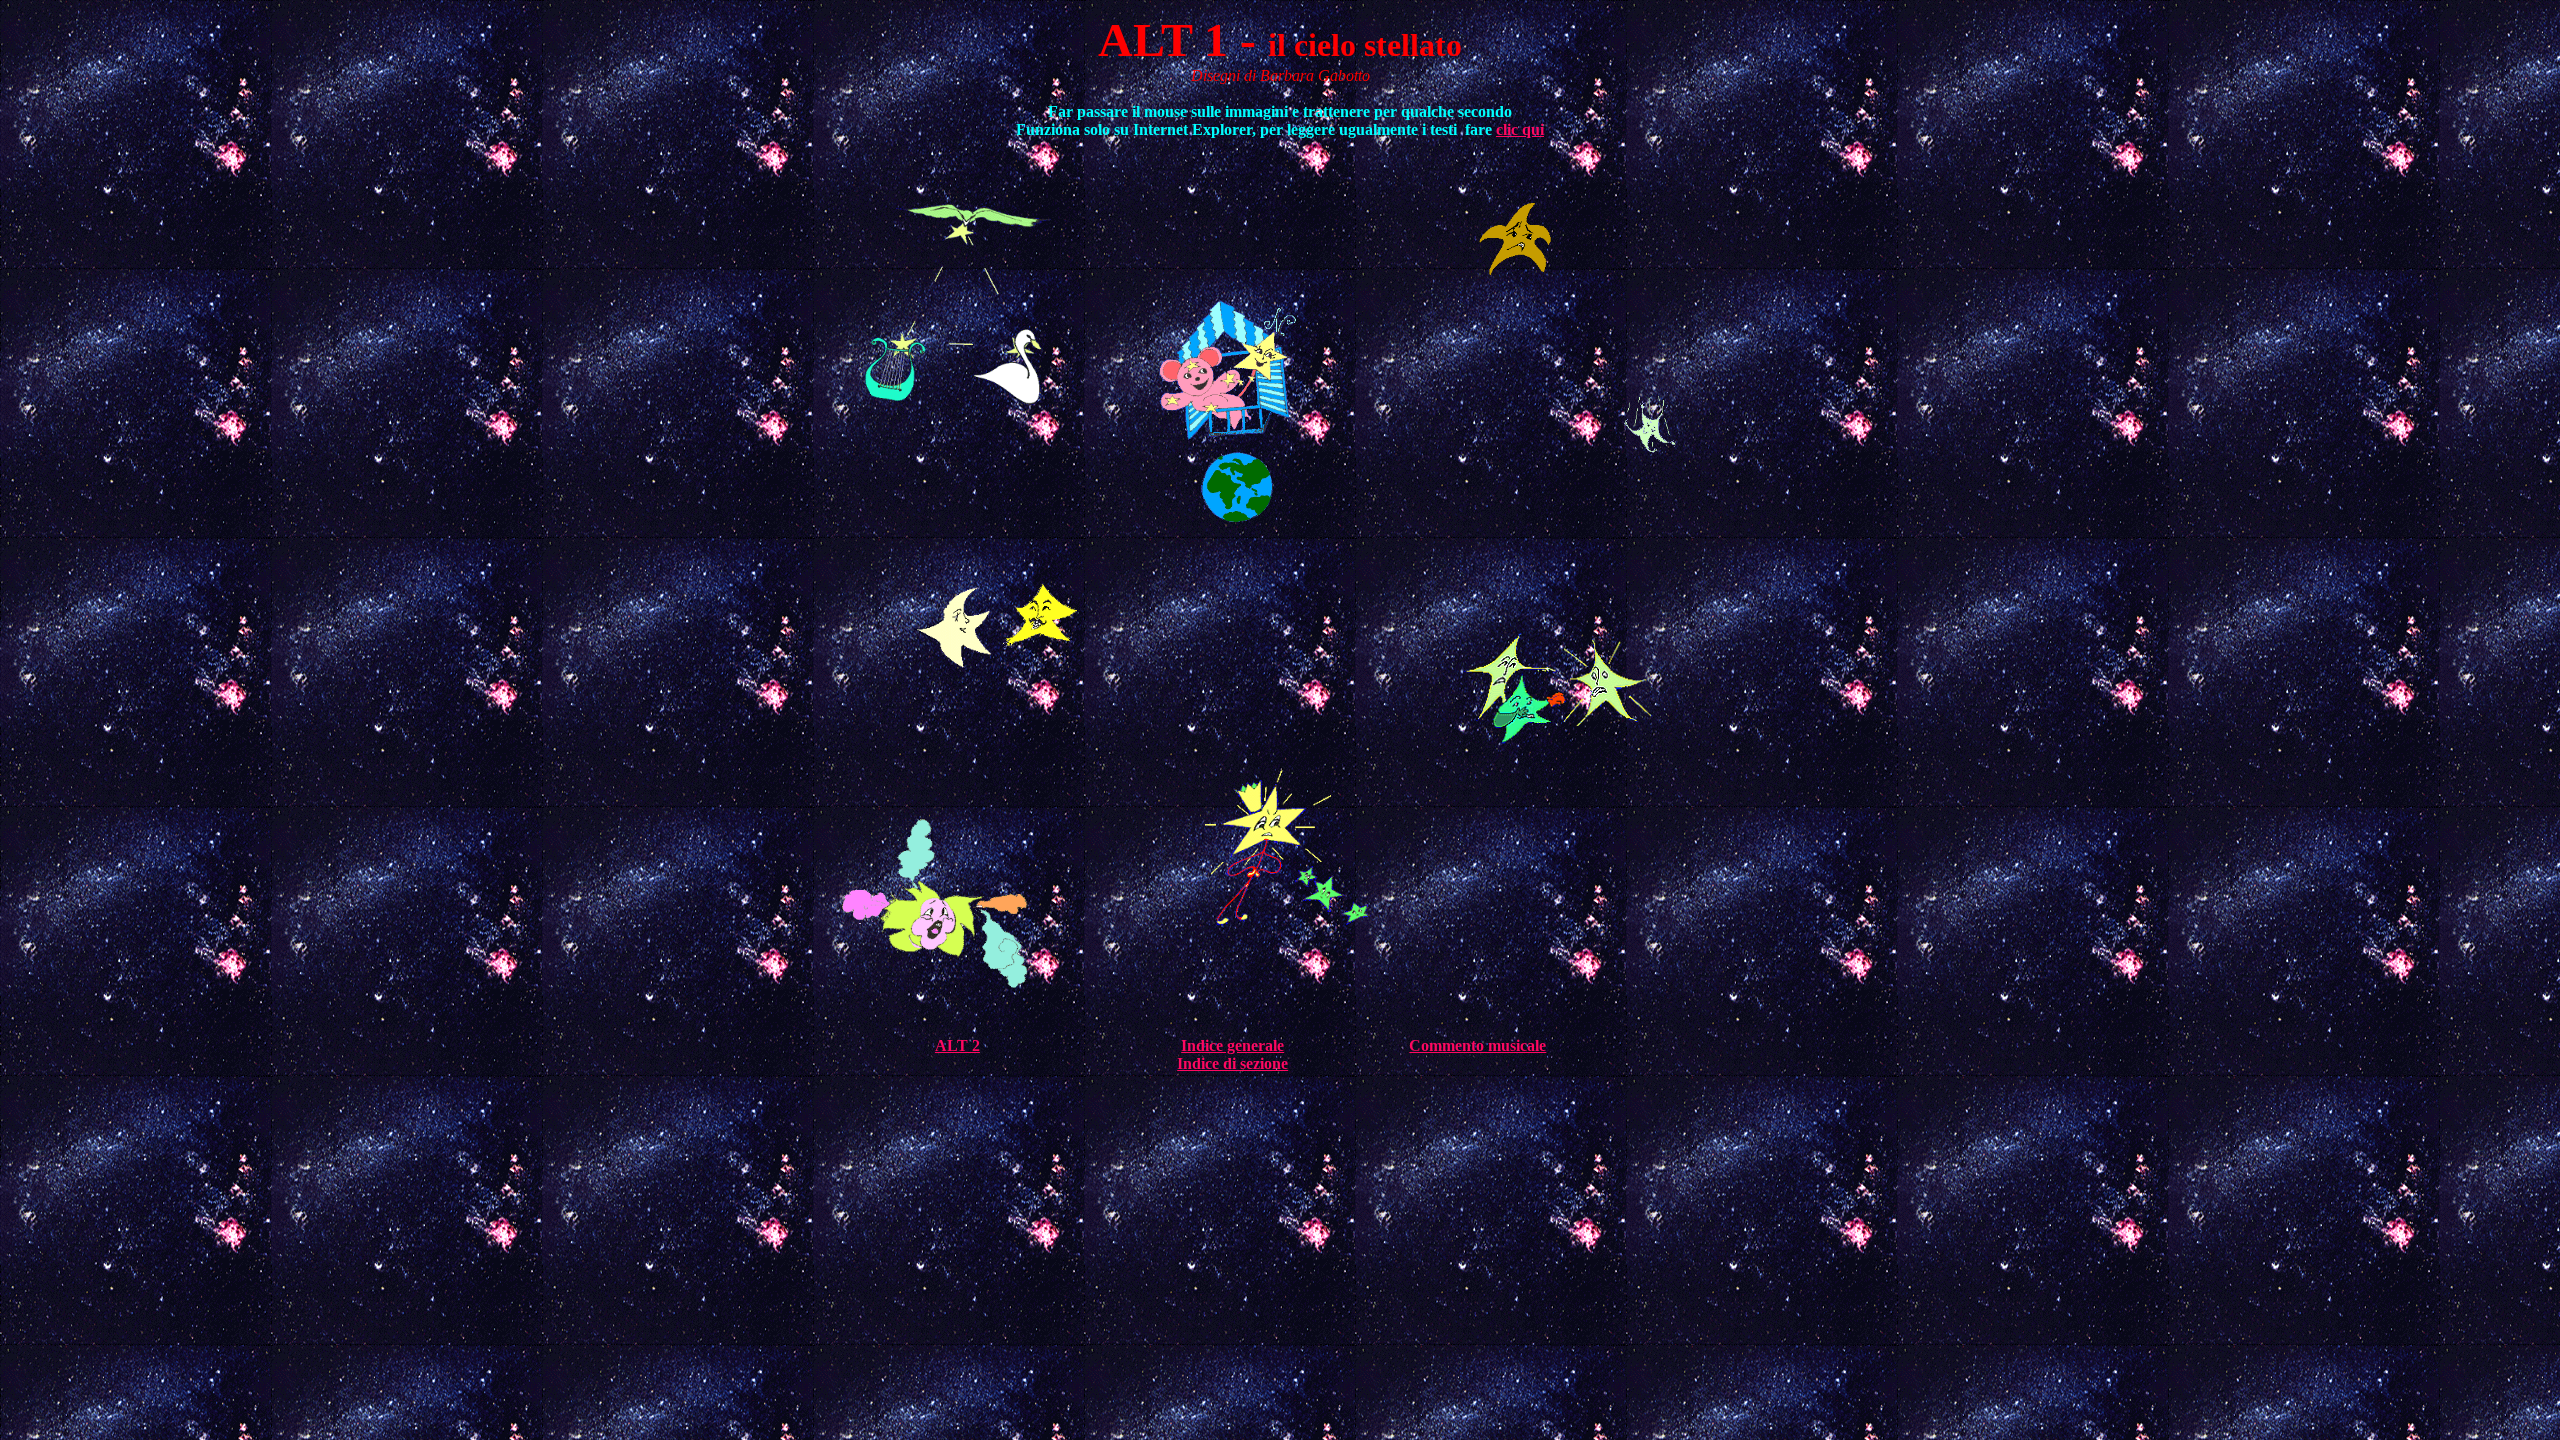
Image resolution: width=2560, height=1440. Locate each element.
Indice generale (1232, 1045)
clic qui (1520, 129)
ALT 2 (957, 1045)
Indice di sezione (1232, 1063)
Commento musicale (1477, 1045)
